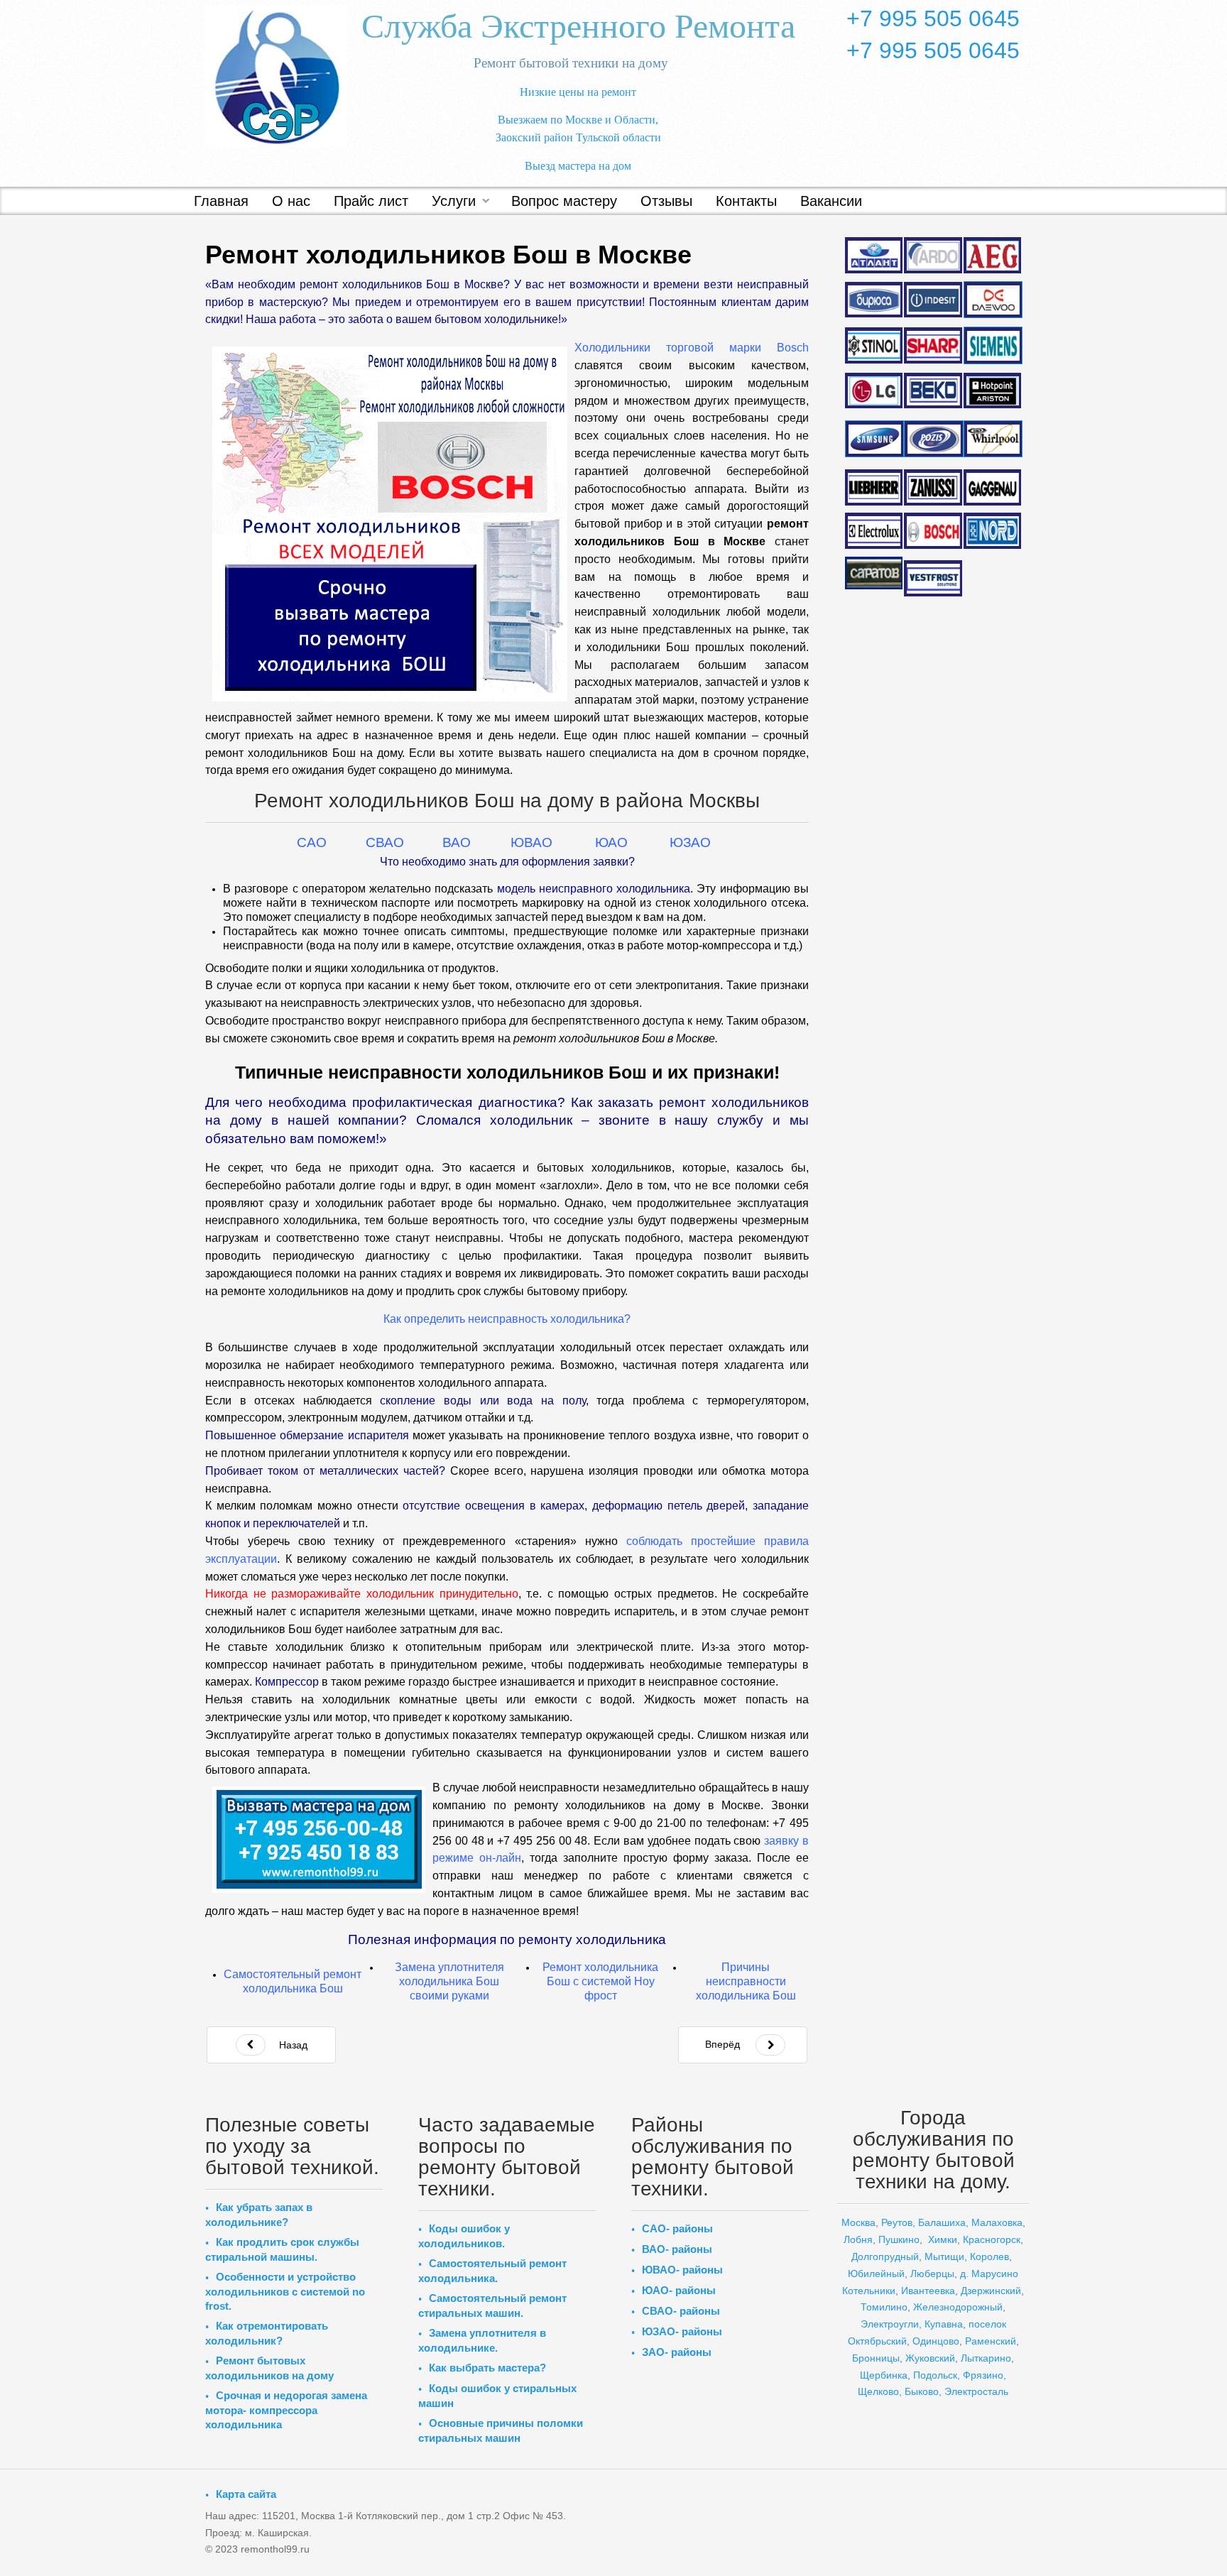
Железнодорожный (958, 2307)
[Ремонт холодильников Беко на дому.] (933, 390)
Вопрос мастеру (564, 201)
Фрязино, (983, 2375)
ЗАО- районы (677, 2352)
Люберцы (932, 2274)
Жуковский (930, 2358)
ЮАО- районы (679, 2290)
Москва (858, 2222)
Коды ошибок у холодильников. (464, 2236)
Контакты (746, 201)
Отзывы (666, 201)
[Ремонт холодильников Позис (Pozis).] (933, 439)
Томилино (884, 2307)
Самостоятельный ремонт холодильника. (492, 2271)
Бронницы (876, 2358)
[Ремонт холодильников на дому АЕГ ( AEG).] (993, 255)
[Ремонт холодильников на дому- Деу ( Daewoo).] (993, 300)
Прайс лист (371, 201)
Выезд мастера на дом (578, 166)
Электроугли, (891, 2324)
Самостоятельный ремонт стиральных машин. (492, 2305)
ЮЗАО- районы (682, 2331)
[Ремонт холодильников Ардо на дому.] (933, 254)
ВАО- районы (677, 2249)
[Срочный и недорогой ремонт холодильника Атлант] (874, 254)
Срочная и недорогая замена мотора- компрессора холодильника (286, 2410)
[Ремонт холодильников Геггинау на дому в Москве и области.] (993, 487)
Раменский (991, 2341)
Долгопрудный (885, 2256)
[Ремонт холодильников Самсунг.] (874, 439)
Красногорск (992, 2239)
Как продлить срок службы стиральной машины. (282, 2249)
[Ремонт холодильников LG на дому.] (874, 391)
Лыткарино (986, 2358)
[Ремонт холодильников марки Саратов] (874, 572)
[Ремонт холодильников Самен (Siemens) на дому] (993, 345)
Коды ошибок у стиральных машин (497, 2396)
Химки (943, 2239)
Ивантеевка (928, 2291)
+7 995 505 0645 (933, 18)
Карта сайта (246, 2494)
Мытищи (944, 2256)
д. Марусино (988, 2274)
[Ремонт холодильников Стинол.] (874, 344)
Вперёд (722, 2044)
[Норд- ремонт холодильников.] (993, 531)
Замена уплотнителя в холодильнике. (482, 2340)
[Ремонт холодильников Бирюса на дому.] (874, 300)
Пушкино (899, 2239)
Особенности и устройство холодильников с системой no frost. (285, 2291)
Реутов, (898, 2222)
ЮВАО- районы (682, 2270)
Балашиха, (943, 2222)
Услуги (454, 201)
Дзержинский (991, 2291)
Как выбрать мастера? (487, 2368)
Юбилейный (876, 2274)
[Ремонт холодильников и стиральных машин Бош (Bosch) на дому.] (933, 530)
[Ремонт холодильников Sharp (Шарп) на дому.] (933, 345)
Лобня (858, 2239)
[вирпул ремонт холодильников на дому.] (993, 439)
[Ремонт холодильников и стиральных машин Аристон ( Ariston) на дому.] (993, 391)
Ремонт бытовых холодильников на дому (269, 2368)
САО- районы (677, 2228)
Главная (221, 201)
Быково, (923, 2391)
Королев (989, 2256)
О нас (291, 201)
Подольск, (937, 2375)
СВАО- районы (681, 2311)
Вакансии (831, 201)
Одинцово (936, 2341)
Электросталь (976, 2391)
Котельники (869, 2291)
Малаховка (997, 2222)
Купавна (944, 2324)
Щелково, (880, 2391)
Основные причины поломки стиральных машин (501, 2430)
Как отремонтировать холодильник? (267, 2333)
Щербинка (884, 2375)
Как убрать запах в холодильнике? (259, 2215)
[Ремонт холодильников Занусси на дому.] (933, 487)
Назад (292, 2045)
